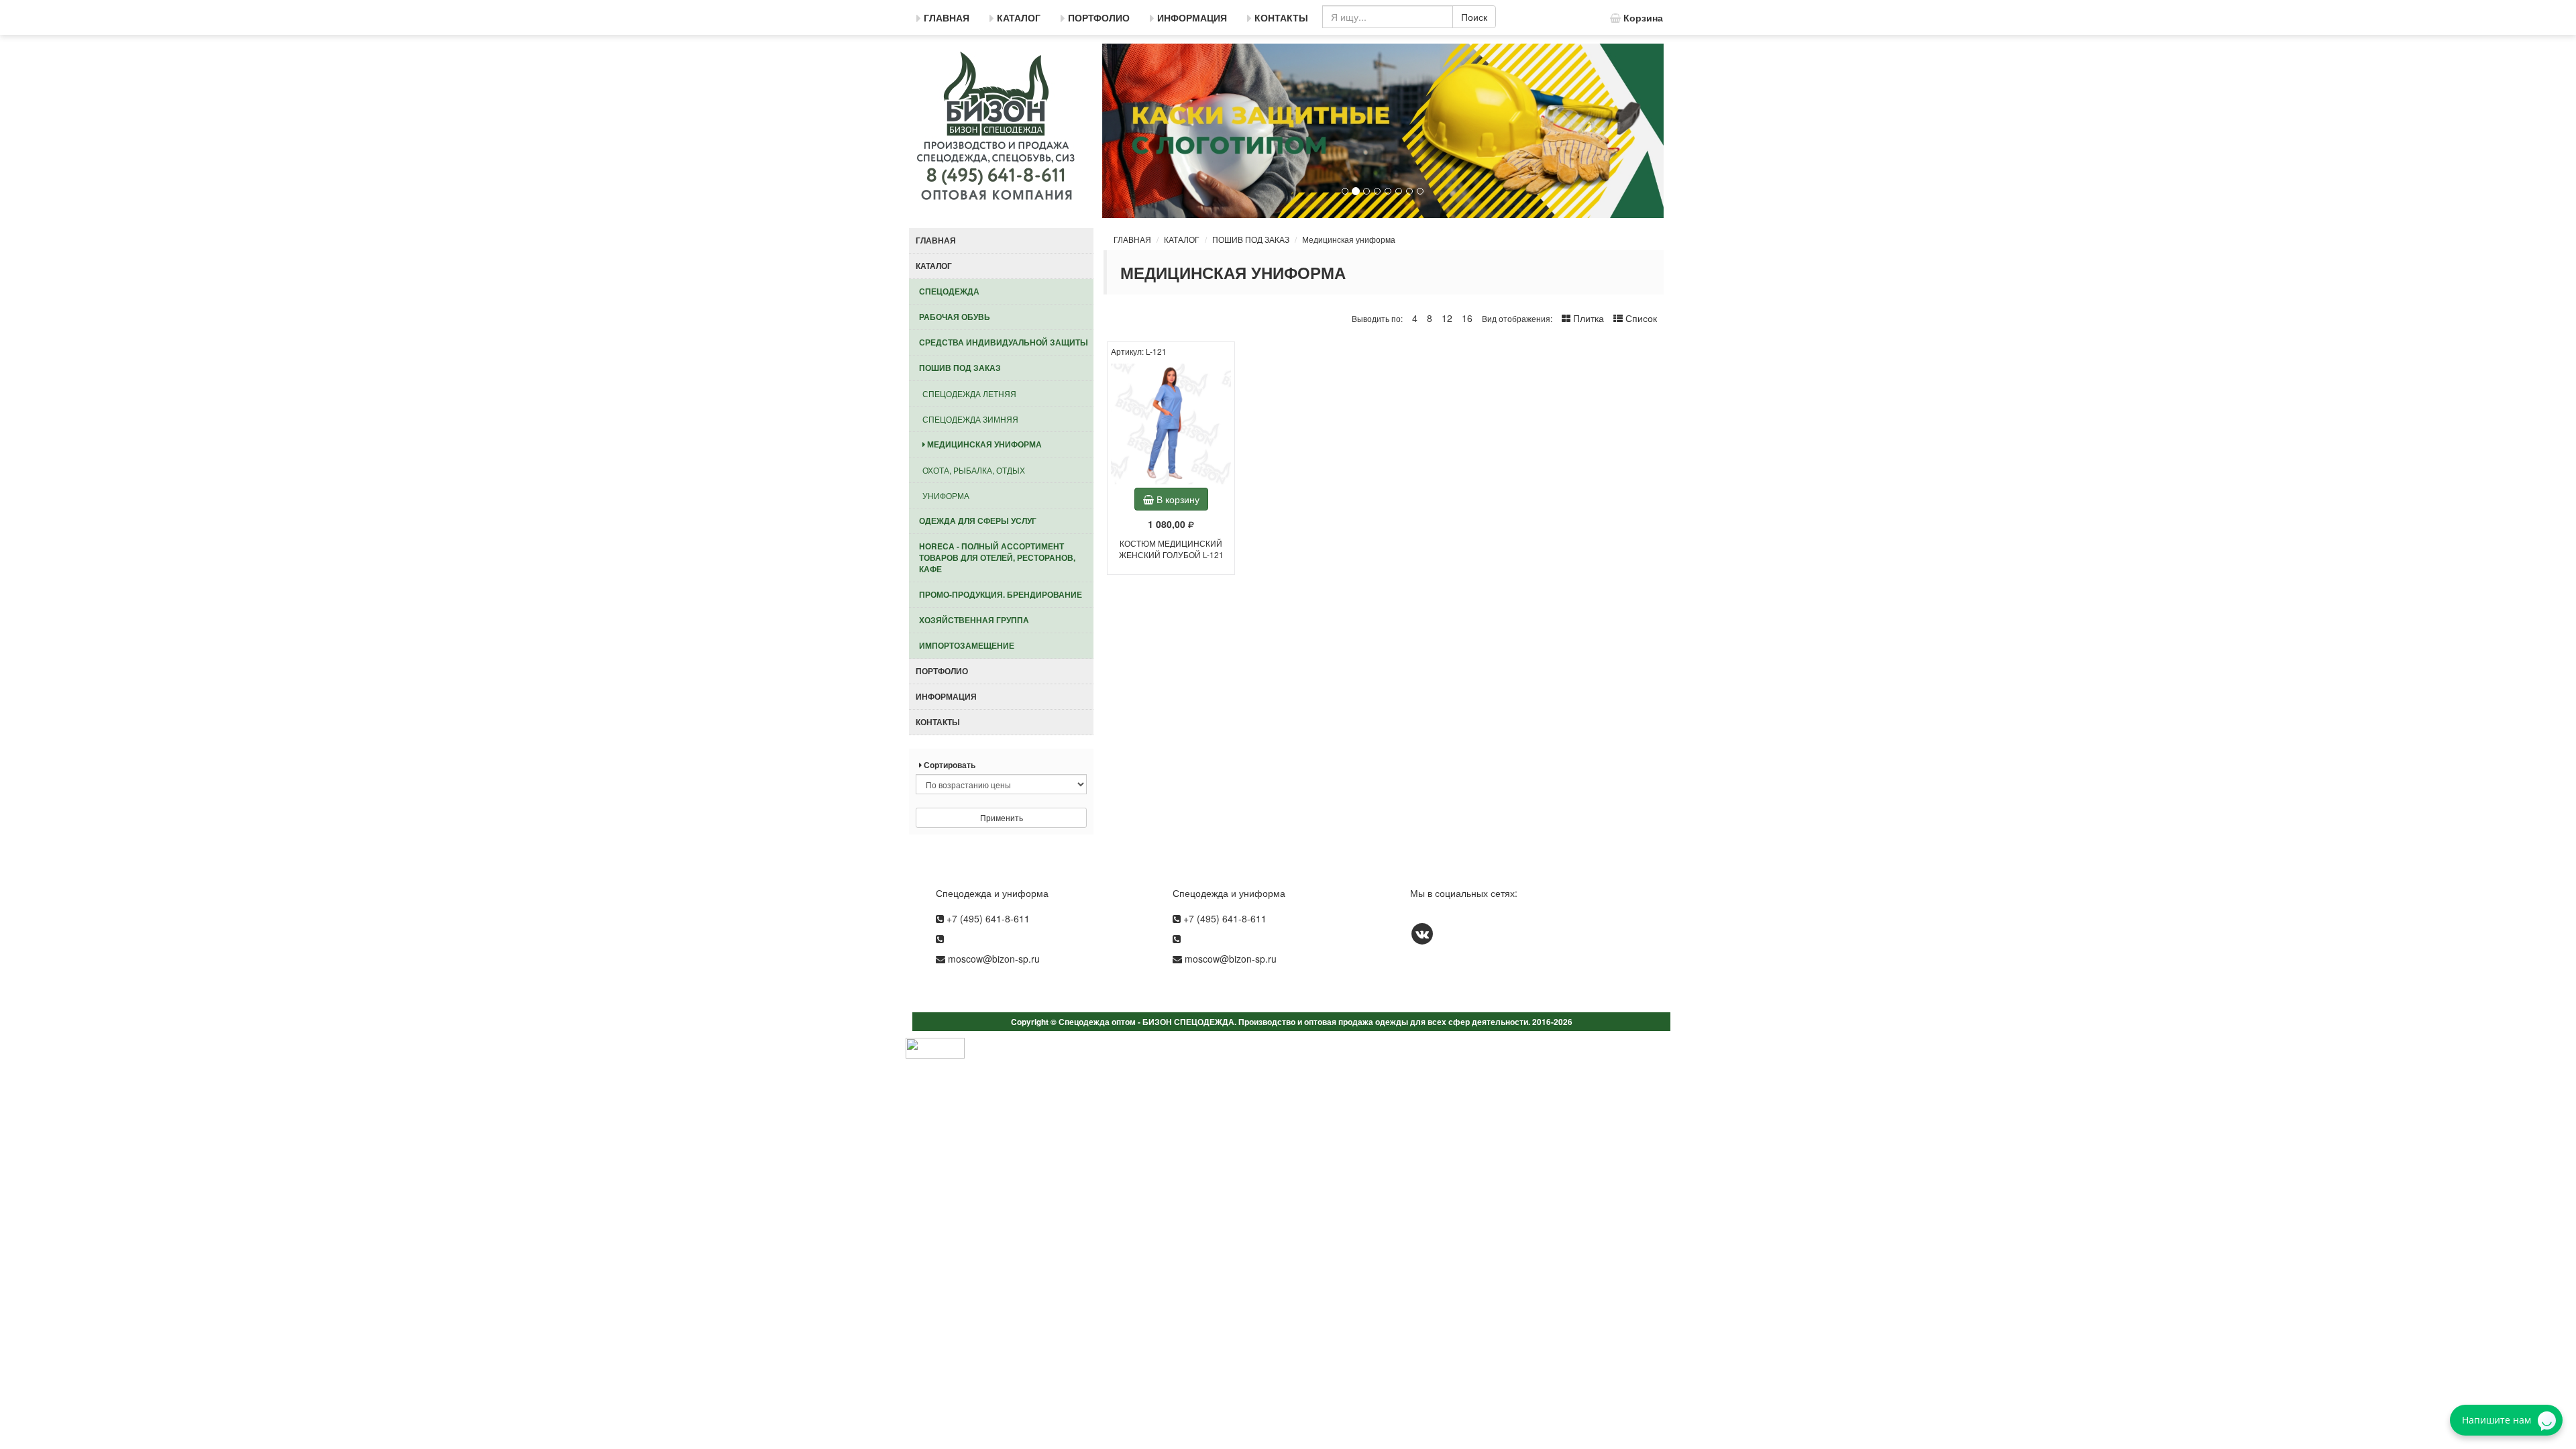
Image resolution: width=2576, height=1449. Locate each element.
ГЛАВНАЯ (1132, 239)
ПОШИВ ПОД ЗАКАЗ (1251, 239)
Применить (1002, 817)
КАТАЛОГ (1182, 239)
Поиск (1474, 17)
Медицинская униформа (1349, 239)
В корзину (1177, 499)
